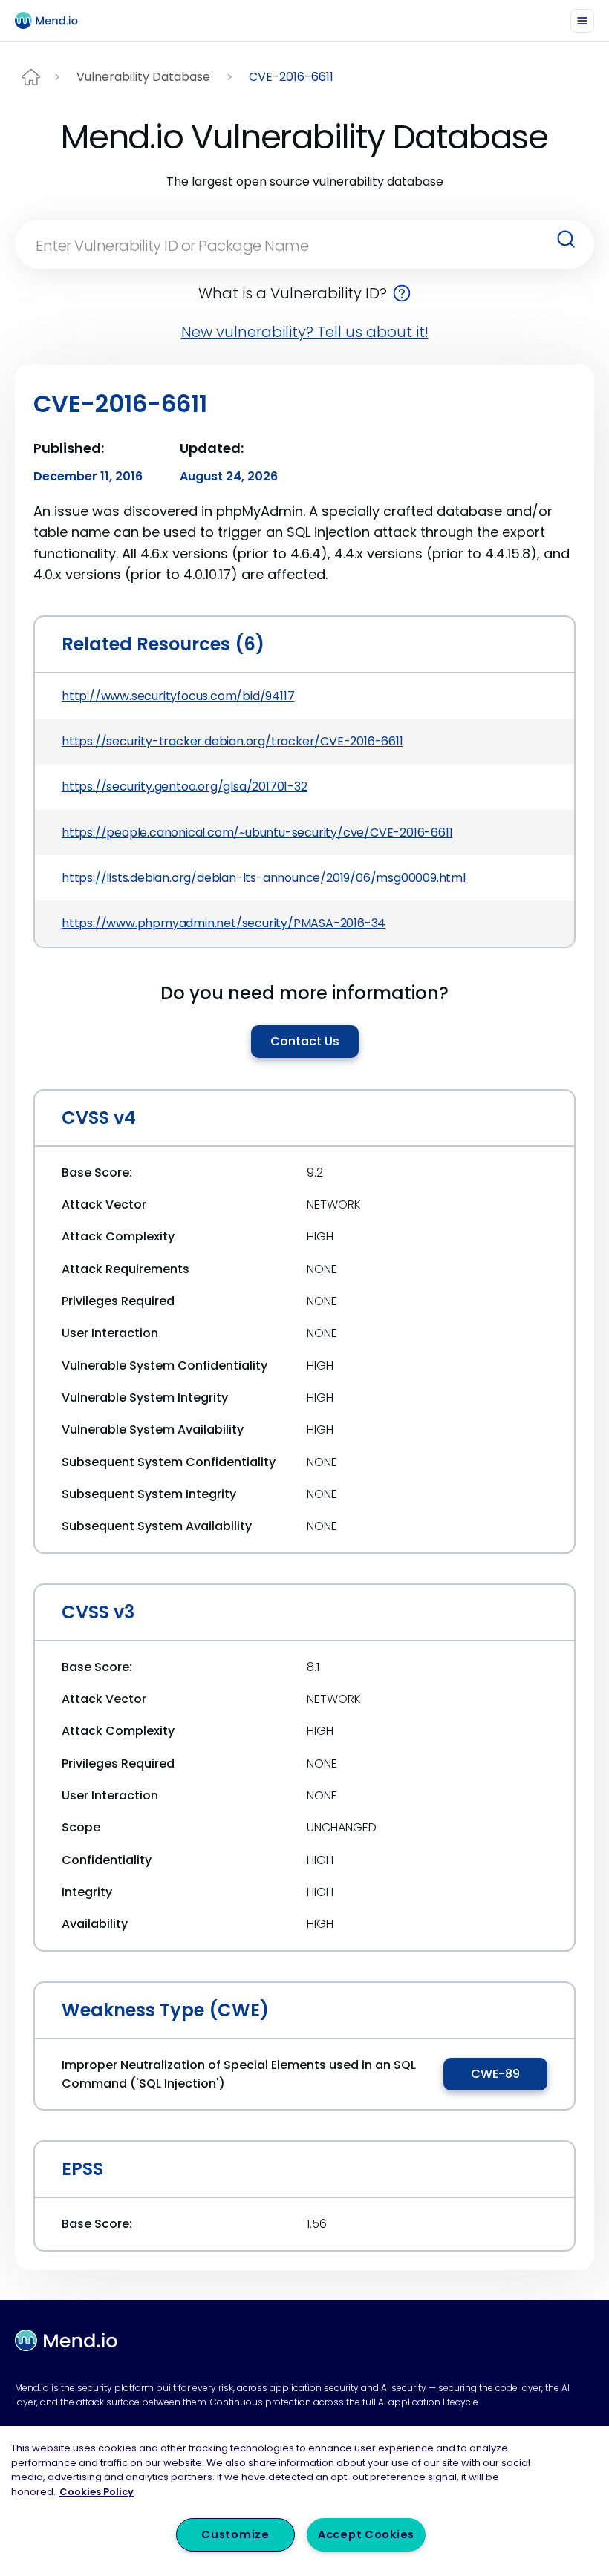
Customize (235, 2534)
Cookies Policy (97, 2492)
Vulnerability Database (143, 77)
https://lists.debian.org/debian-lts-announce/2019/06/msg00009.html (264, 878)
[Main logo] (53, 20)
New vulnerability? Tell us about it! (305, 332)
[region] (304, 2501)
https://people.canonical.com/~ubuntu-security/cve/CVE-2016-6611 (257, 833)
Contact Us (305, 1041)
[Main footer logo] (66, 2341)
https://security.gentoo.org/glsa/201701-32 (185, 787)
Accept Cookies (366, 2534)
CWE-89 (495, 2074)
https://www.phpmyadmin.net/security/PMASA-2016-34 (224, 923)
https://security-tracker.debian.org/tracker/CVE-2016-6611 (232, 741)
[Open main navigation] (582, 21)
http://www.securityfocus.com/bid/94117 (178, 696)
